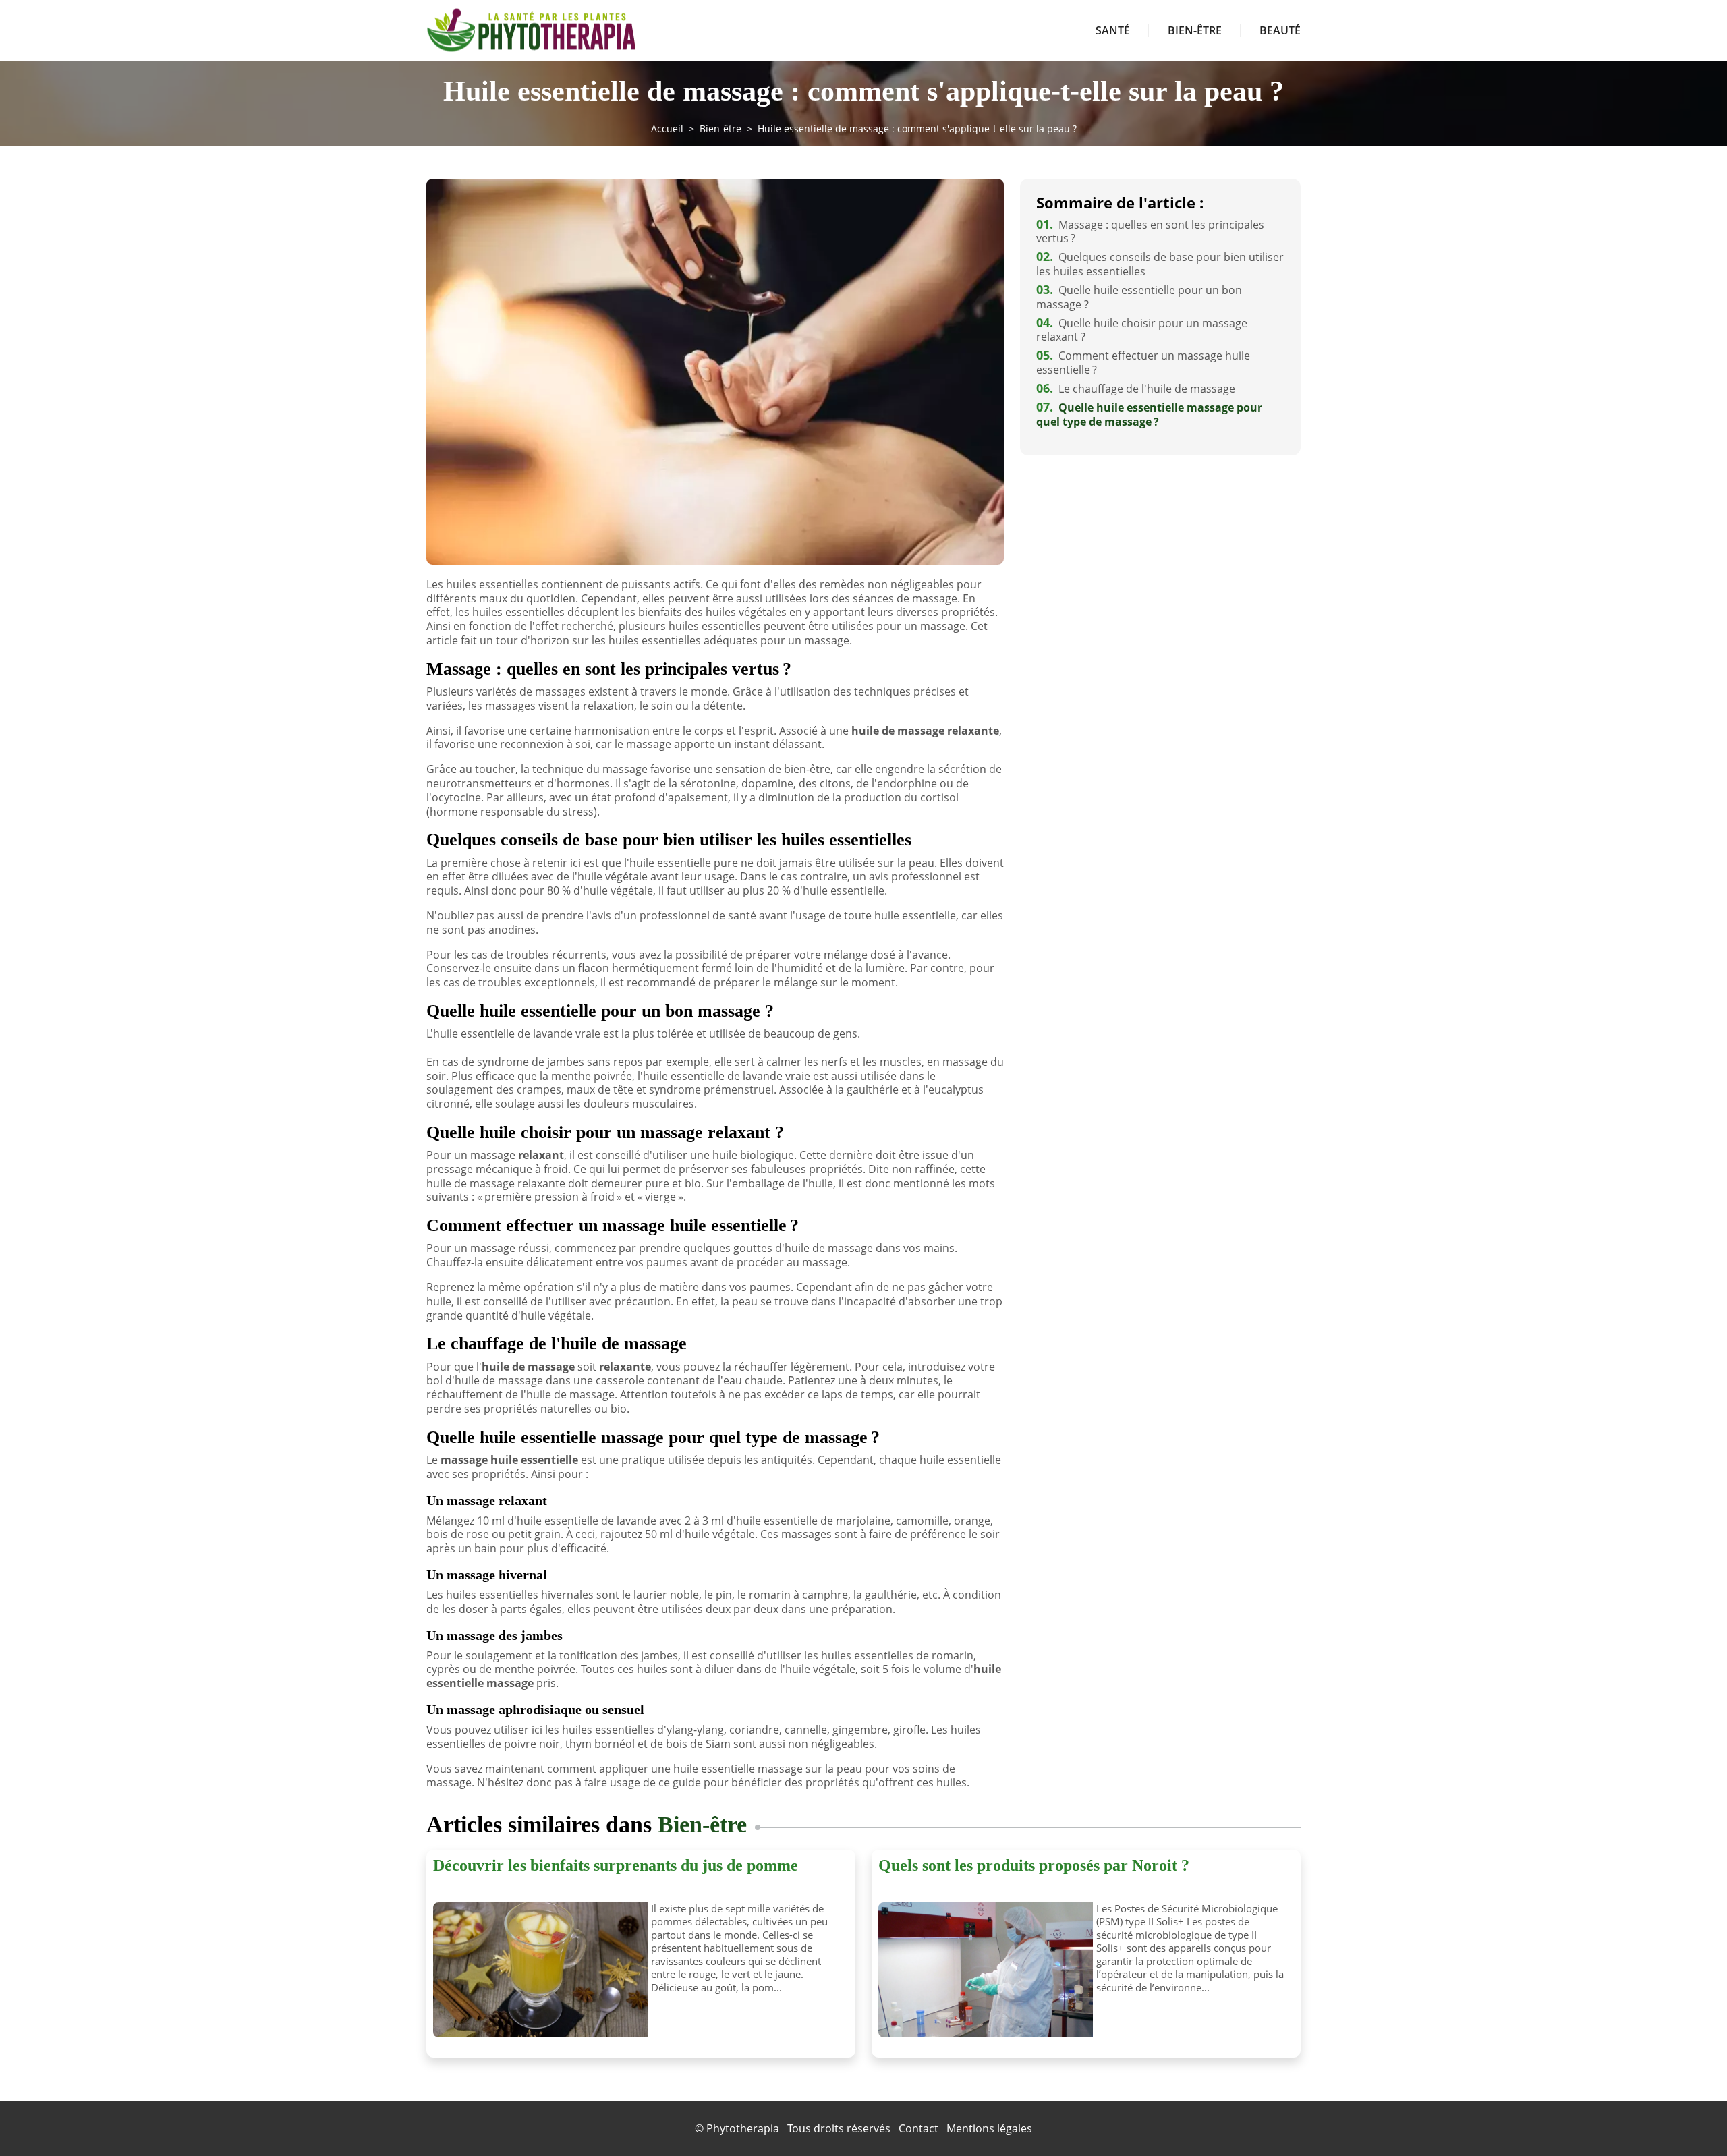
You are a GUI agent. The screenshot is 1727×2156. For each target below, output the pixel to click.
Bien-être (1195, 30)
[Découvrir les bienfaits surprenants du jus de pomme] (537, 1970)
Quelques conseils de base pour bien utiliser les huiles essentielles (1160, 264)
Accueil (667, 129)
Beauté (1280, 30)
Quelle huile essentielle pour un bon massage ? (1139, 297)
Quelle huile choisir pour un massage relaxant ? (1142, 330)
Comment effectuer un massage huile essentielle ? (1143, 363)
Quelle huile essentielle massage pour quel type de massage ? (1149, 415)
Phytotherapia (743, 2128)
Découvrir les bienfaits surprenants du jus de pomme (616, 1865)
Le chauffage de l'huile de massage (1136, 389)
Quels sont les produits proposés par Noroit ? (1034, 1865)
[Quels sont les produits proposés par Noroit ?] (982, 1970)
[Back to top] (1690, 2119)
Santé (1113, 30)
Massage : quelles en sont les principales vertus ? (1150, 232)
